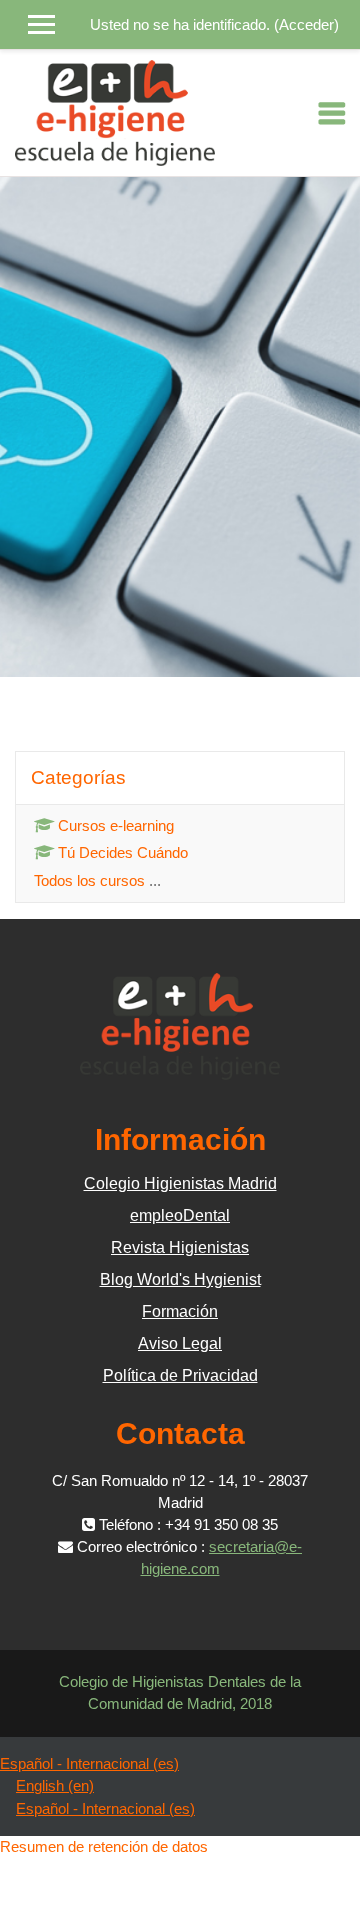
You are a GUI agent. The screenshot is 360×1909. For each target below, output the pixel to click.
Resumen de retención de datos (104, 1846)
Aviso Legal (180, 1343)
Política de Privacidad (180, 1375)
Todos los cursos (89, 880)
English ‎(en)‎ (55, 1785)
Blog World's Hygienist (180, 1279)
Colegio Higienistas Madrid (180, 1183)
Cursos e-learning (116, 825)
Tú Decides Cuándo (123, 852)
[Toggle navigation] (332, 113)
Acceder (306, 24)
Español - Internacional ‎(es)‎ (89, 1763)
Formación (180, 1311)
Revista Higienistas (180, 1247)
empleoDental (180, 1215)
